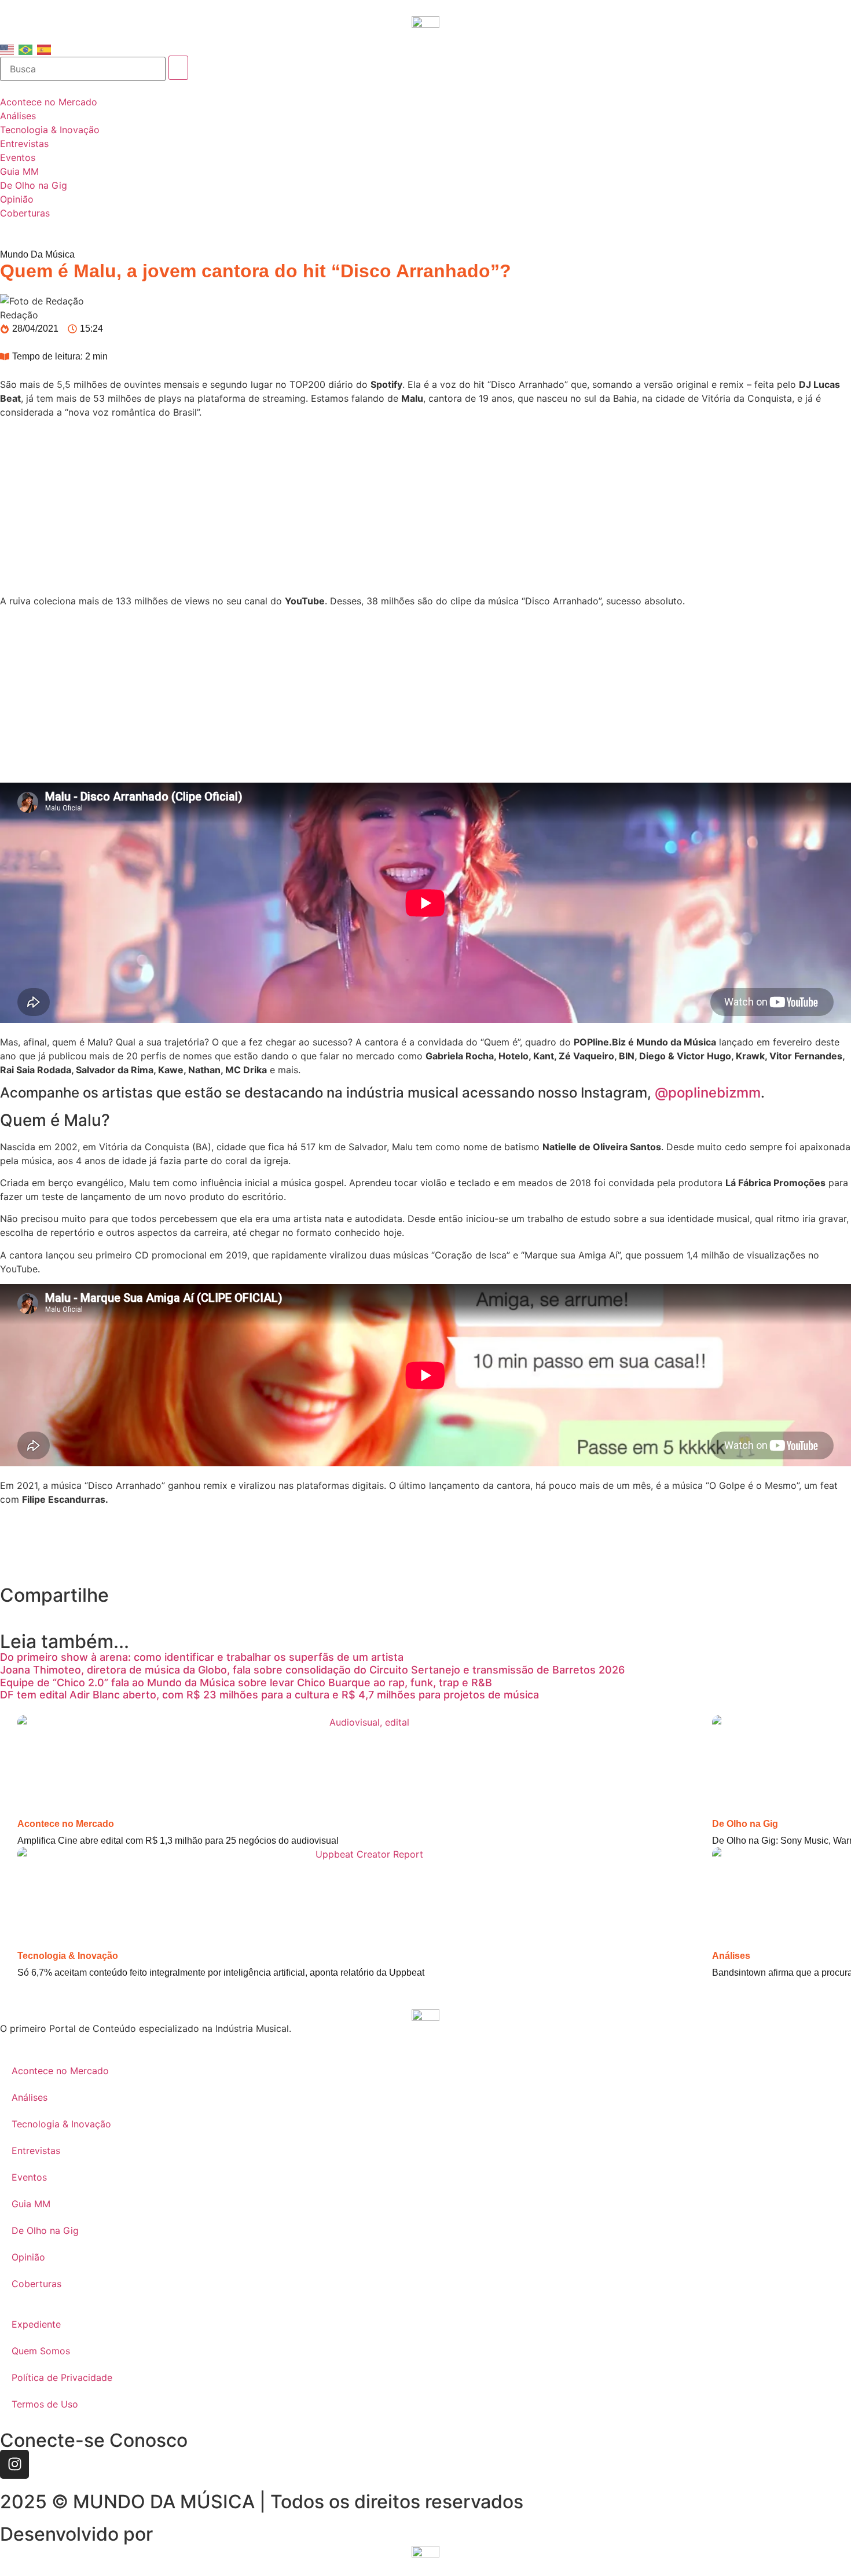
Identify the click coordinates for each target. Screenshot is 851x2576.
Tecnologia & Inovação (68, 1956)
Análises (731, 1956)
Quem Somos (41, 2351)
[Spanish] (45, 49)
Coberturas (36, 2284)
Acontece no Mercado (66, 1824)
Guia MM (31, 2204)
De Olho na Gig (745, 1824)
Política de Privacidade (62, 2377)
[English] (8, 49)
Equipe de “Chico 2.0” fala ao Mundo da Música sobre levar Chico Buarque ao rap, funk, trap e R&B (246, 1683)
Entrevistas (36, 2151)
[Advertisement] (425, 508)
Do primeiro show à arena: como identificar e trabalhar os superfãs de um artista (202, 1657)
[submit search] (178, 68)
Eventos (29, 2177)
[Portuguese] (26, 49)
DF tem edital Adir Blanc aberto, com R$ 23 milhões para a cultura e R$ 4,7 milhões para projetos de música (269, 1695)
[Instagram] (14, 2464)
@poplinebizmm (708, 1093)
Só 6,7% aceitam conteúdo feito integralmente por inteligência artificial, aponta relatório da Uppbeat (221, 1973)
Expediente (36, 2324)
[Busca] (83, 69)
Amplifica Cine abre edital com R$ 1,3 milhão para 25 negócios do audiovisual (178, 1841)
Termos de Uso (45, 2404)
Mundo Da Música (37, 254)
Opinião (28, 2257)
